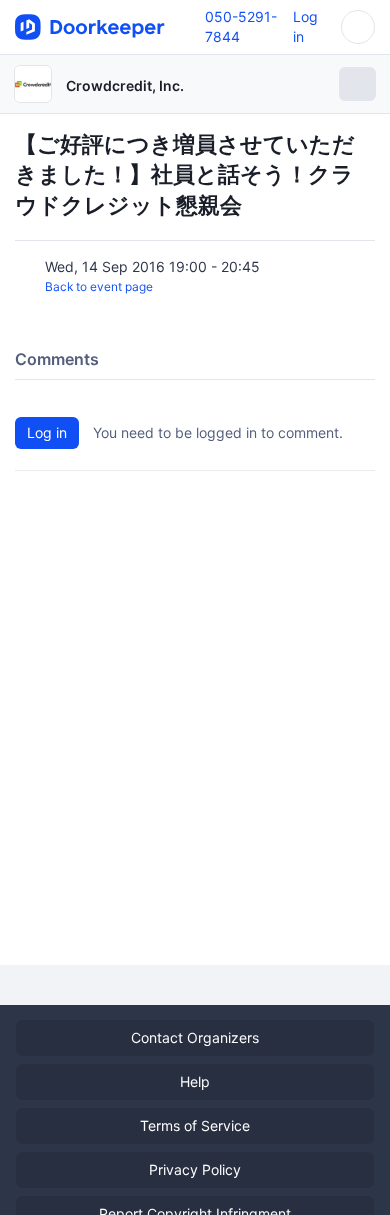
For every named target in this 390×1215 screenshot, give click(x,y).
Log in (47, 432)
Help (195, 1081)
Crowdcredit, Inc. (125, 85)
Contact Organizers (195, 1037)
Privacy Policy (195, 1169)
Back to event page (99, 286)
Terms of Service (195, 1125)
